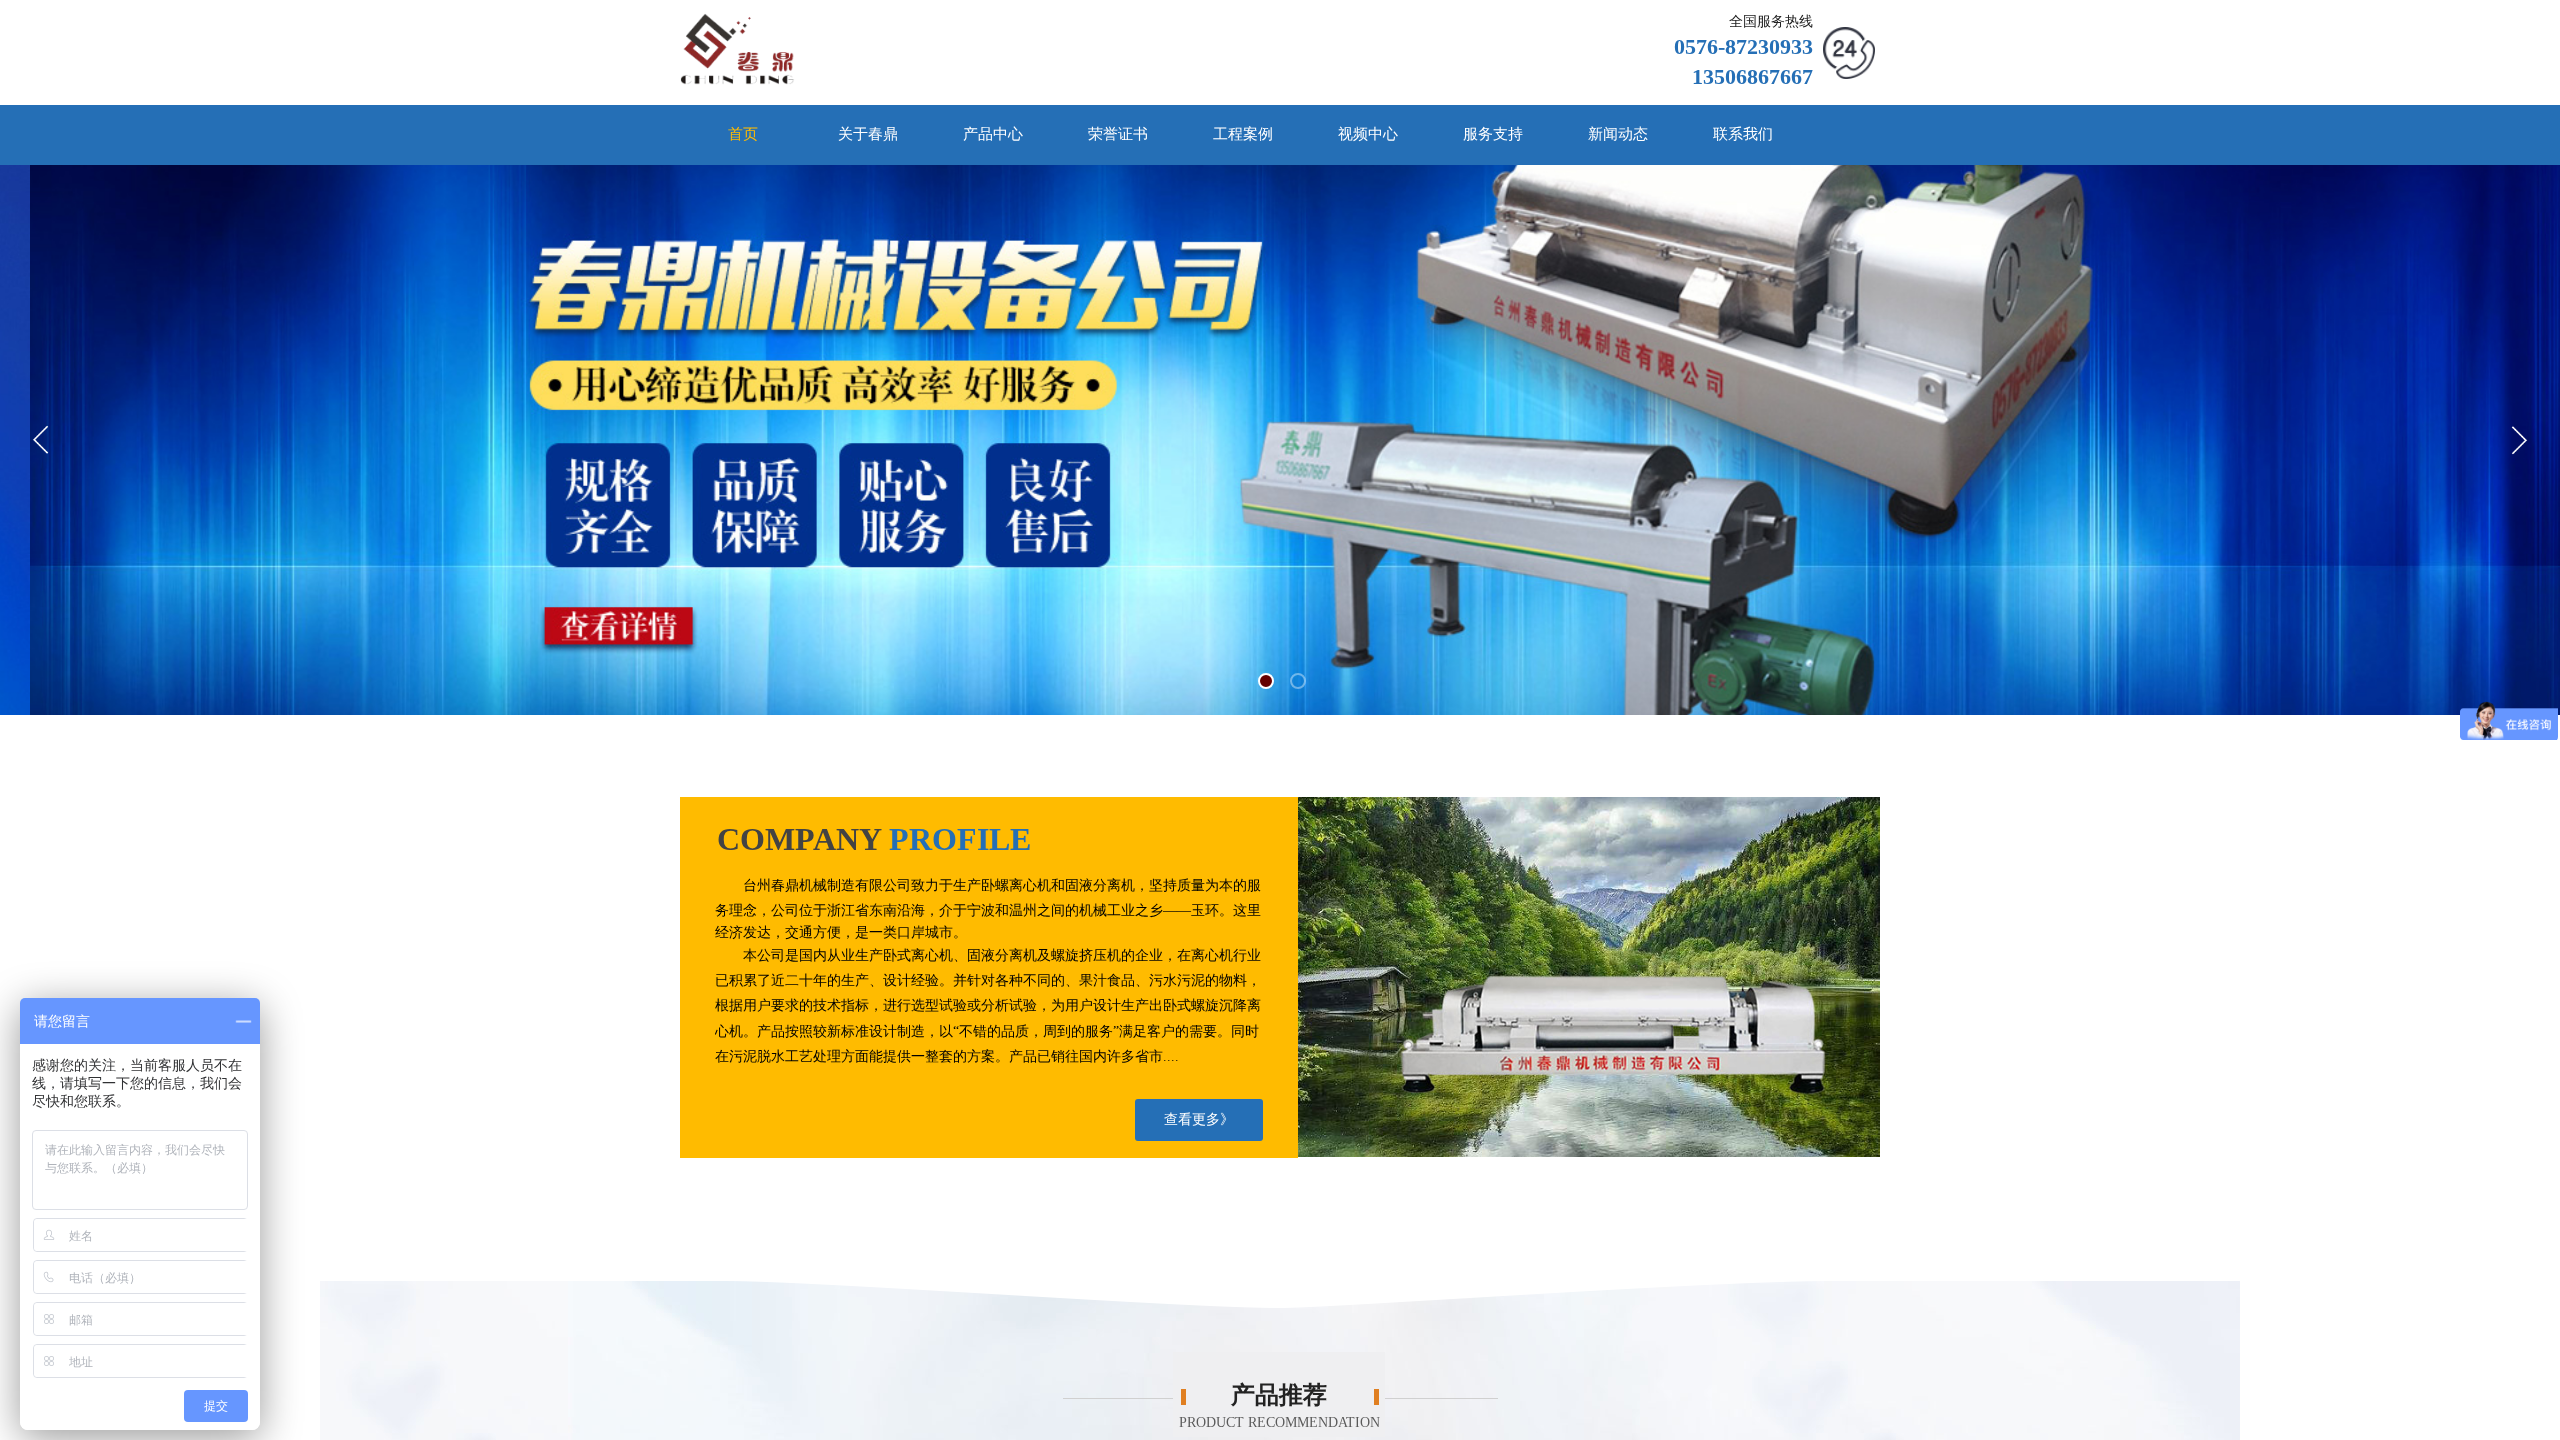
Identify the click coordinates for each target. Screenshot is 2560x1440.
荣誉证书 (1118, 134)
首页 (743, 134)
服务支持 (1493, 134)
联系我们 (1743, 134)
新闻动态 (1618, 134)
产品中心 (993, 134)
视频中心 (1368, 134)
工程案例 (1243, 134)
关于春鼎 (868, 134)
